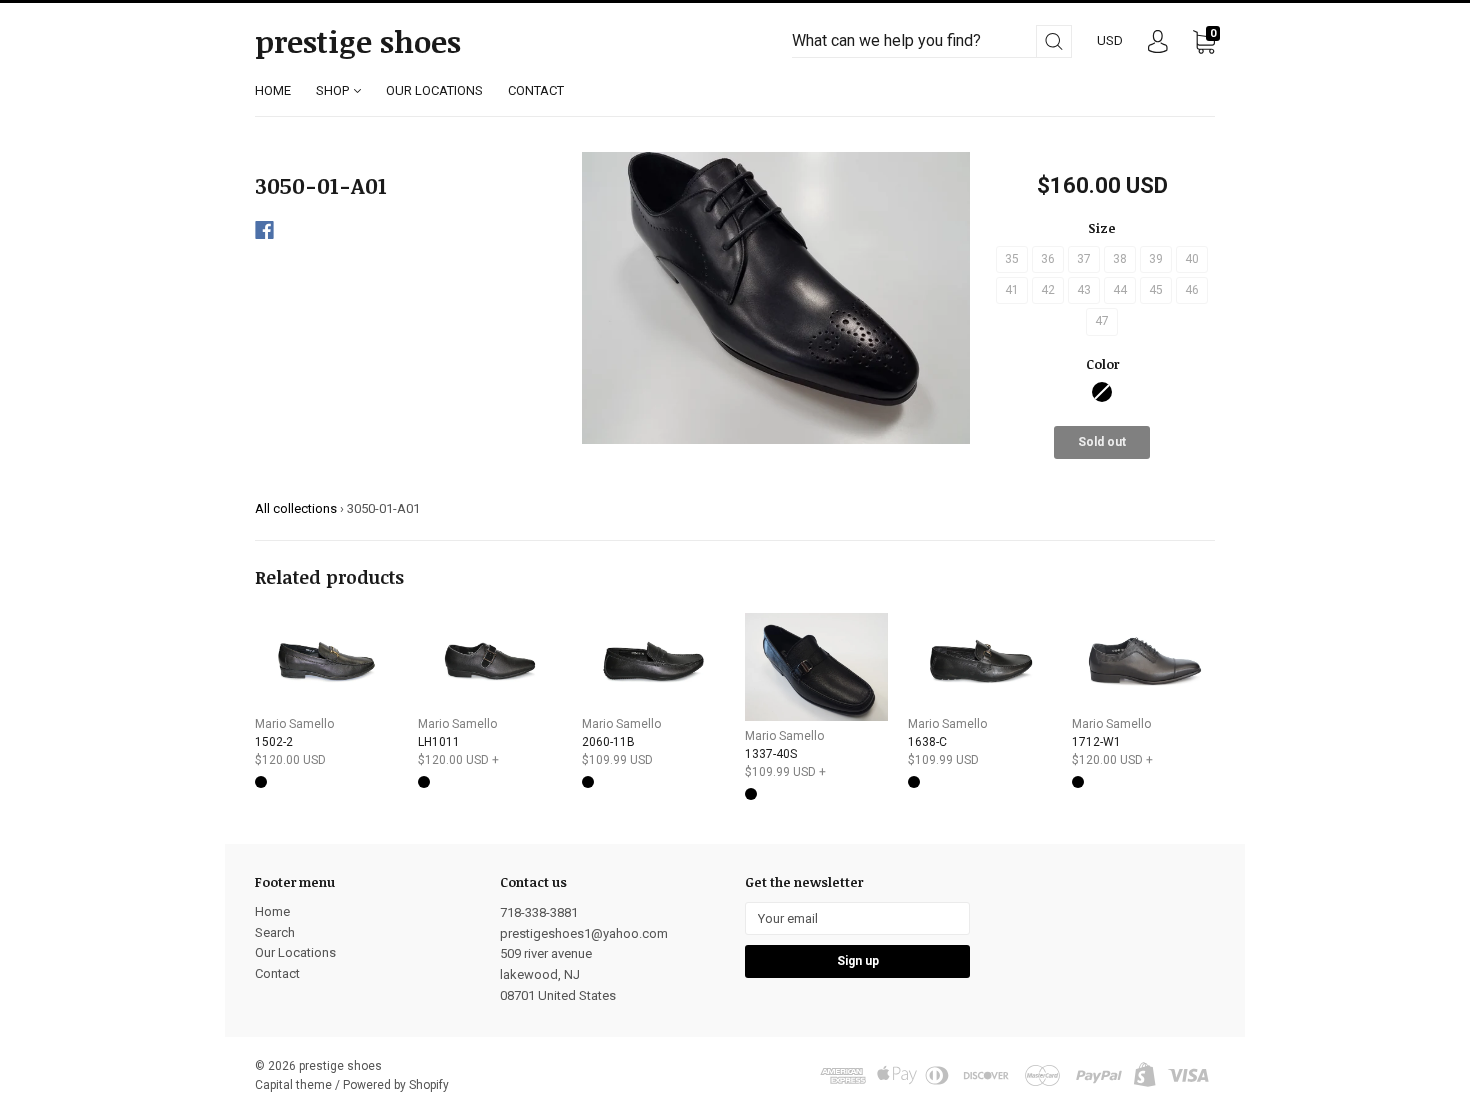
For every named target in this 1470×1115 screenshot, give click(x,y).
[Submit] (1054, 41)
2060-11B (608, 742)
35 (1012, 259)
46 (1192, 290)
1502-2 (274, 742)
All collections (296, 508)
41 (1012, 290)
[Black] (1102, 392)
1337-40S (771, 754)
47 (1102, 321)
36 (1048, 259)
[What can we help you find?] (932, 41)
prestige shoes (358, 42)
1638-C (927, 742)
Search (275, 932)
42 (1048, 290)
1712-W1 (1096, 742)
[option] (776, 298)
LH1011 (439, 742)
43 (1084, 290)
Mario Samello (294, 724)
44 (1120, 290)
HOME (273, 90)
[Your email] (857, 918)
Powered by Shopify (396, 1085)
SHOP (334, 90)
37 (1084, 259)
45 (1156, 290)
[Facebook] (264, 230)
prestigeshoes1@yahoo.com (584, 933)
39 (1156, 259)
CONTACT (536, 90)
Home (272, 911)
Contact (277, 973)
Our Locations (295, 952)
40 (1192, 259)
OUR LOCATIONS (434, 90)
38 (1120, 259)
